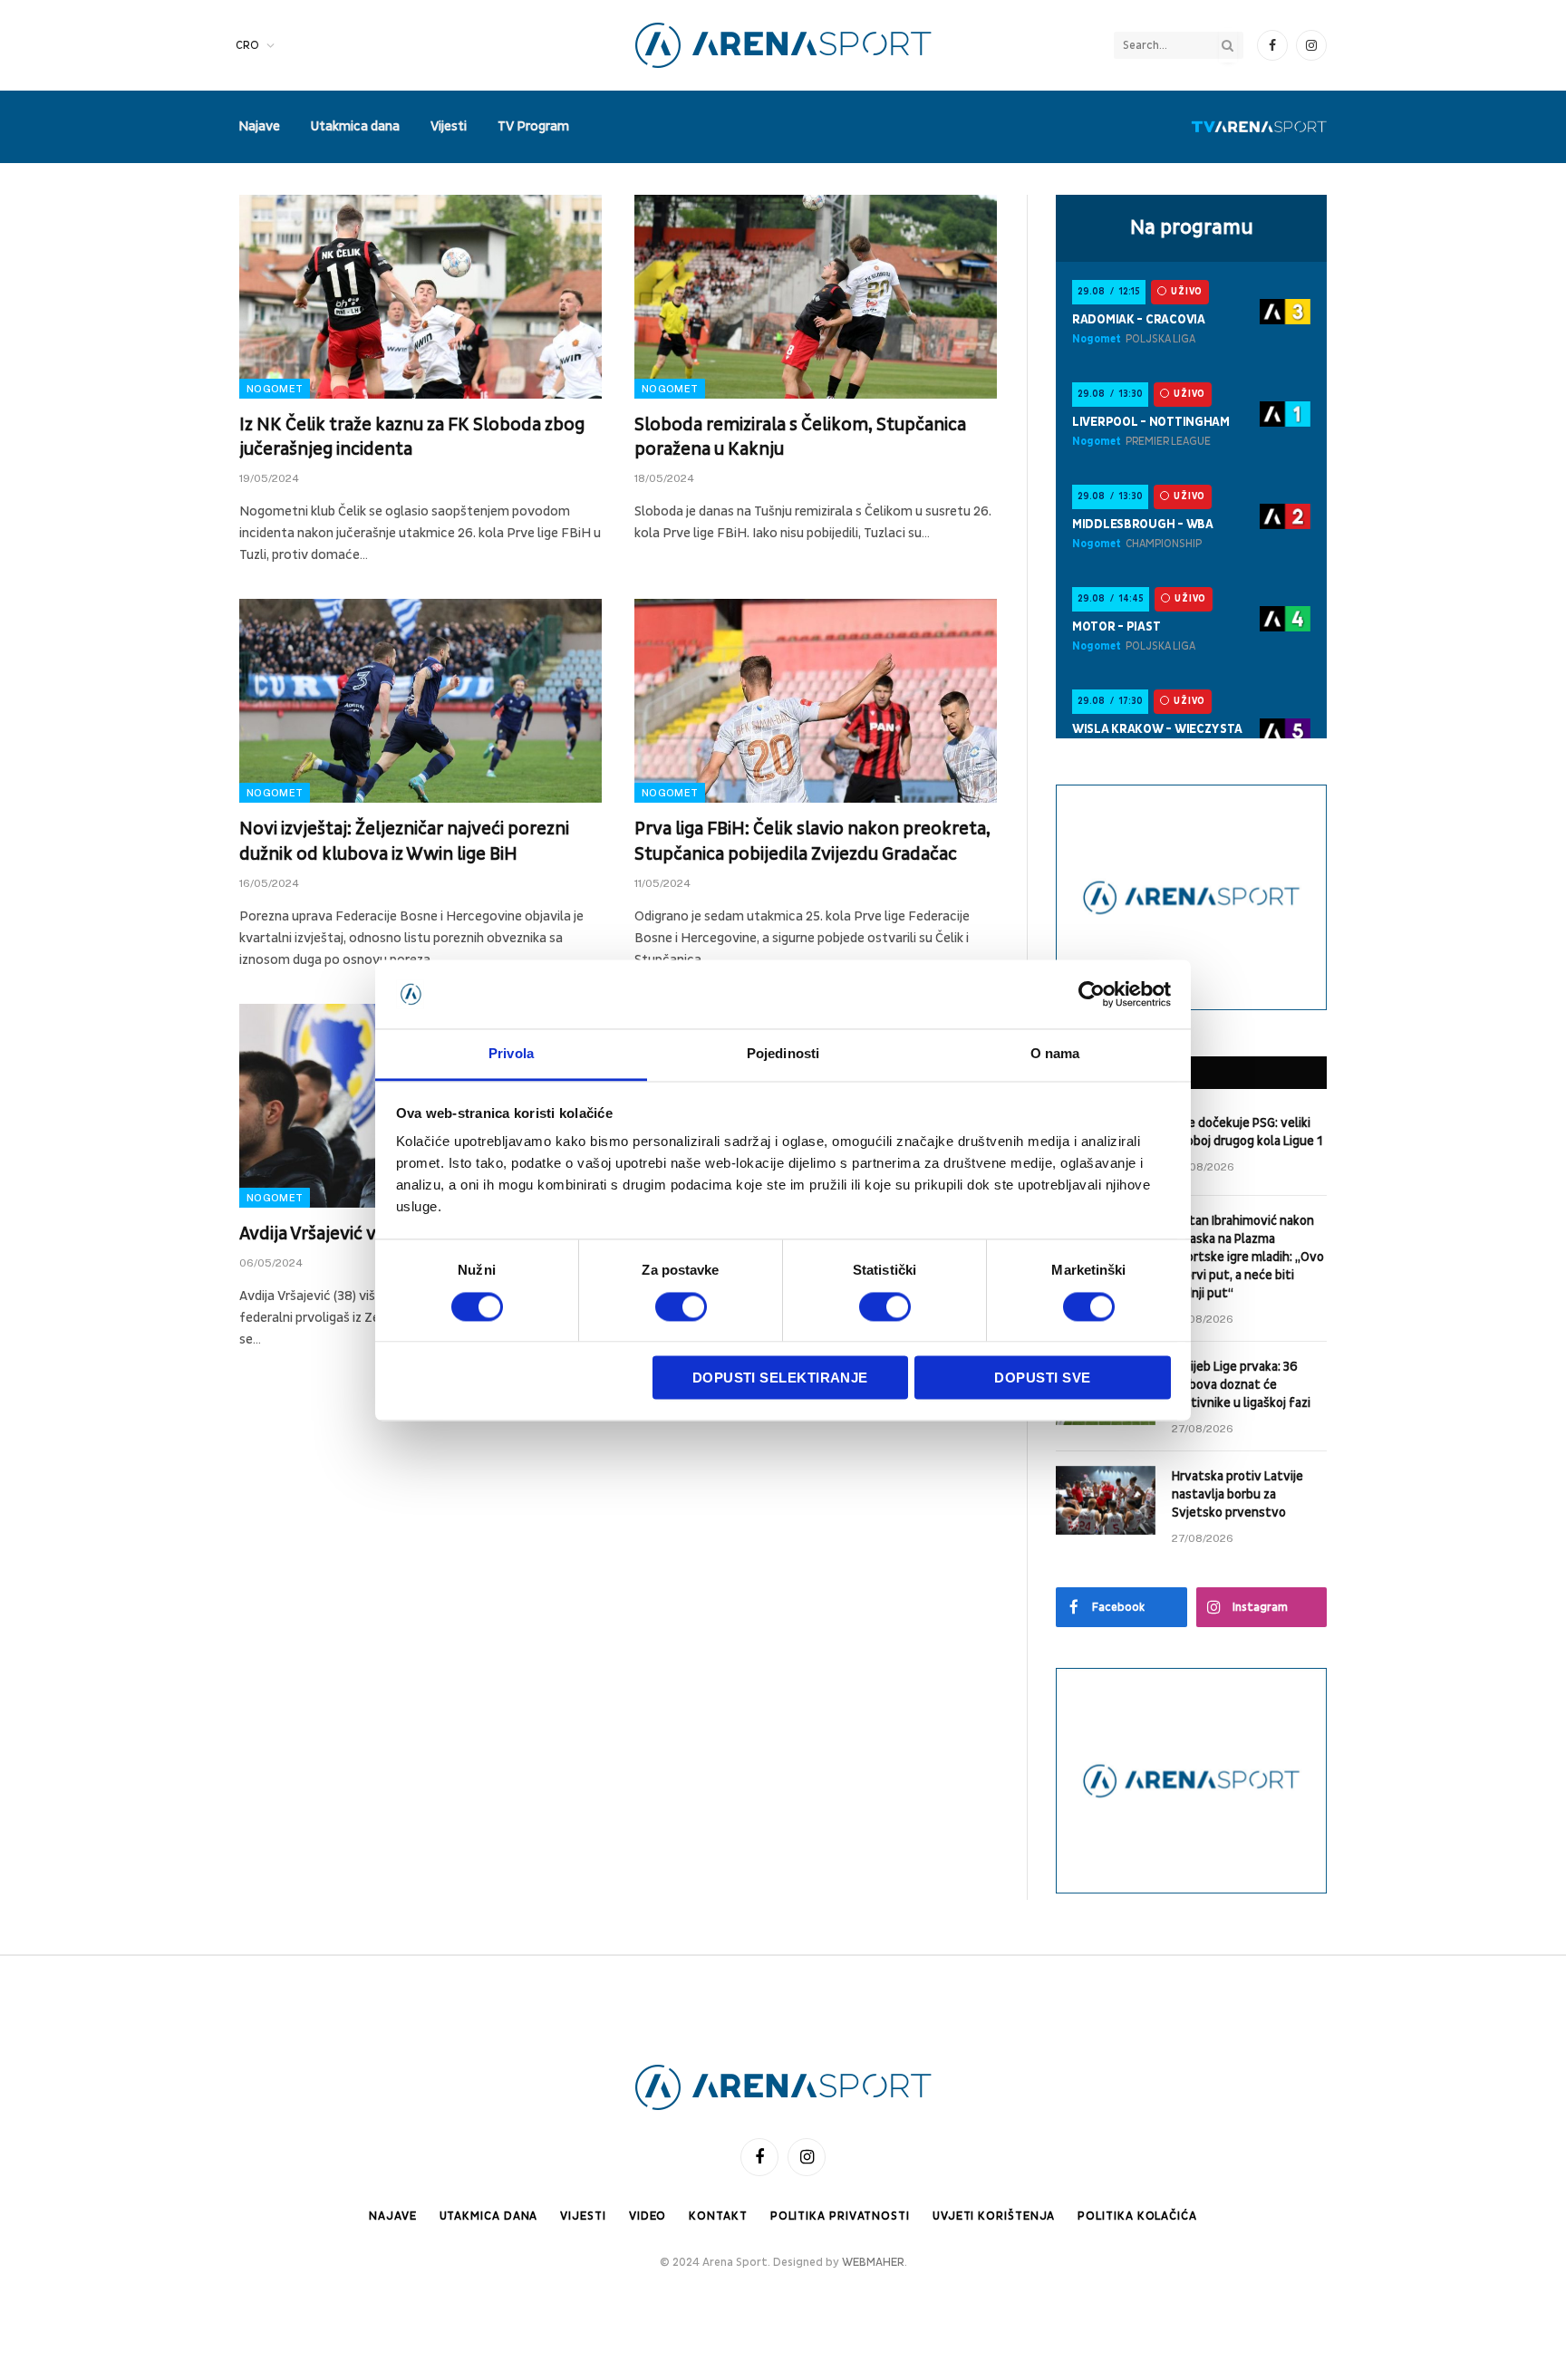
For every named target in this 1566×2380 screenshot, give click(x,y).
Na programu (1192, 227)
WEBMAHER (873, 2262)
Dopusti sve (1042, 1378)
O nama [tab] (1055, 1054)
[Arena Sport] (783, 45)
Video (648, 2216)
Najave (259, 126)
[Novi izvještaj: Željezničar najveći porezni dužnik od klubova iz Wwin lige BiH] (420, 701)
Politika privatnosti (840, 2216)
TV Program (533, 126)
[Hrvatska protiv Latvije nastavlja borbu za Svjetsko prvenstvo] (1106, 1500)
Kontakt (718, 2216)
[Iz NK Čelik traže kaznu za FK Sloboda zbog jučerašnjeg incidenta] (420, 297)
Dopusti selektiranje (780, 1378)
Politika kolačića (1137, 2216)
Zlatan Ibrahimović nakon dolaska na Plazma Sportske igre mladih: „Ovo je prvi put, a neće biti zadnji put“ (1248, 1257)
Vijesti (449, 126)
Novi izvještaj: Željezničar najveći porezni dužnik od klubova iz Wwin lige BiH (404, 841)
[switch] (681, 1306)
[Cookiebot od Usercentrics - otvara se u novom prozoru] (1092, 994)
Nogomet (275, 389)
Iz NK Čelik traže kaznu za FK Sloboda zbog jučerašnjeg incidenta (412, 437)
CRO (247, 45)
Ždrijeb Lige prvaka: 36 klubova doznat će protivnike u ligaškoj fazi (1241, 1385)
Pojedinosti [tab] (783, 1054)
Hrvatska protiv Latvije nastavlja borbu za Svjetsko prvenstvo (1237, 1494)
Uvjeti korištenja (994, 2216)
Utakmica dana (355, 126)
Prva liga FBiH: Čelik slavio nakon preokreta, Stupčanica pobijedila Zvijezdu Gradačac (812, 841)
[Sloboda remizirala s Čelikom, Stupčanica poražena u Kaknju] (816, 297)
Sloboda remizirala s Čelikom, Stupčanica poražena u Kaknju (800, 437)
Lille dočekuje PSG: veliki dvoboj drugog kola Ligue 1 (1247, 1132)
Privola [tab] (511, 1054)
